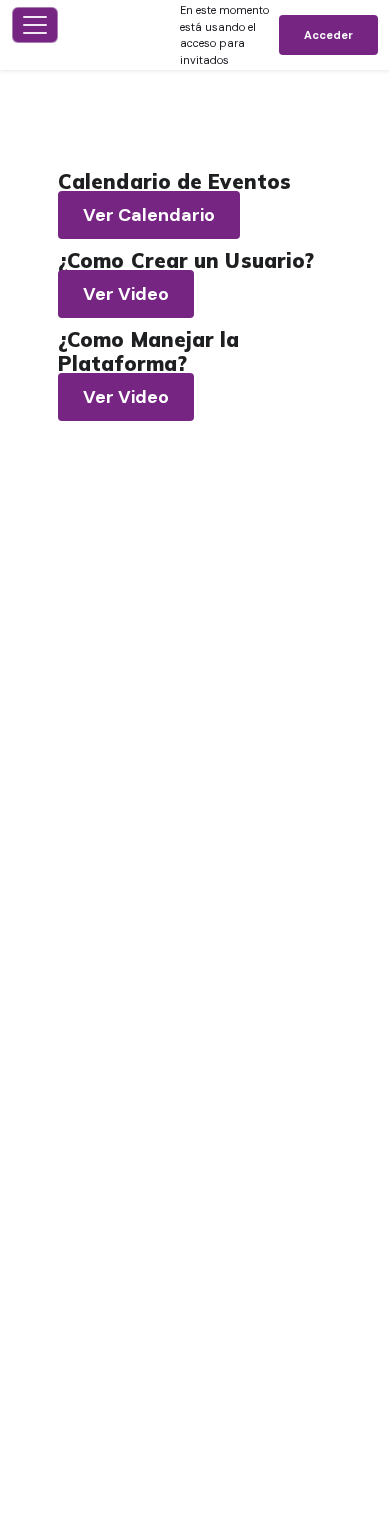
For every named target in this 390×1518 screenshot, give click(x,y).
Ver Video (126, 294)
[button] (122, 35)
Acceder (328, 35)
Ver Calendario (149, 215)
